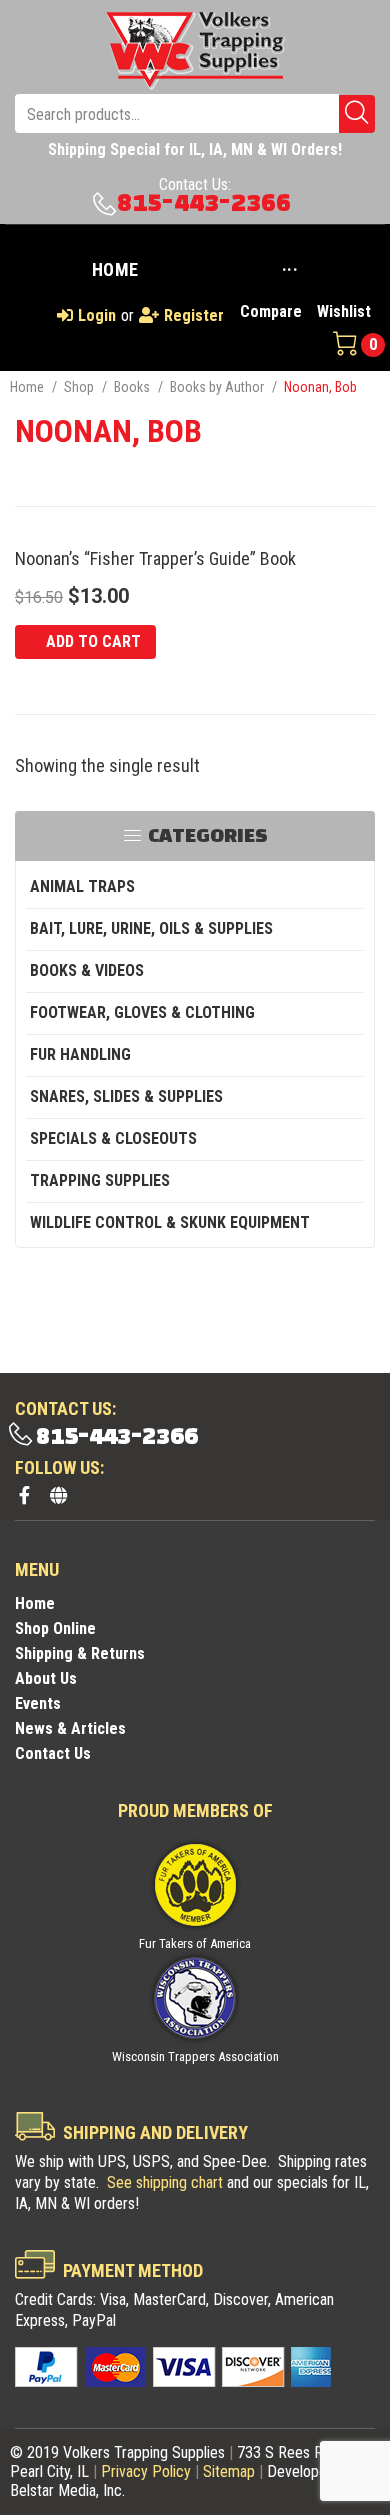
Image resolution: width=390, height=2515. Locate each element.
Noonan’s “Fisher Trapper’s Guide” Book (155, 558)
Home (27, 387)
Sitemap (229, 2471)
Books (132, 387)
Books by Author (217, 387)
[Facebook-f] (24, 1495)
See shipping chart (165, 2182)
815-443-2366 (204, 203)
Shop (79, 387)
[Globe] (58, 1495)
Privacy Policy (146, 2471)
